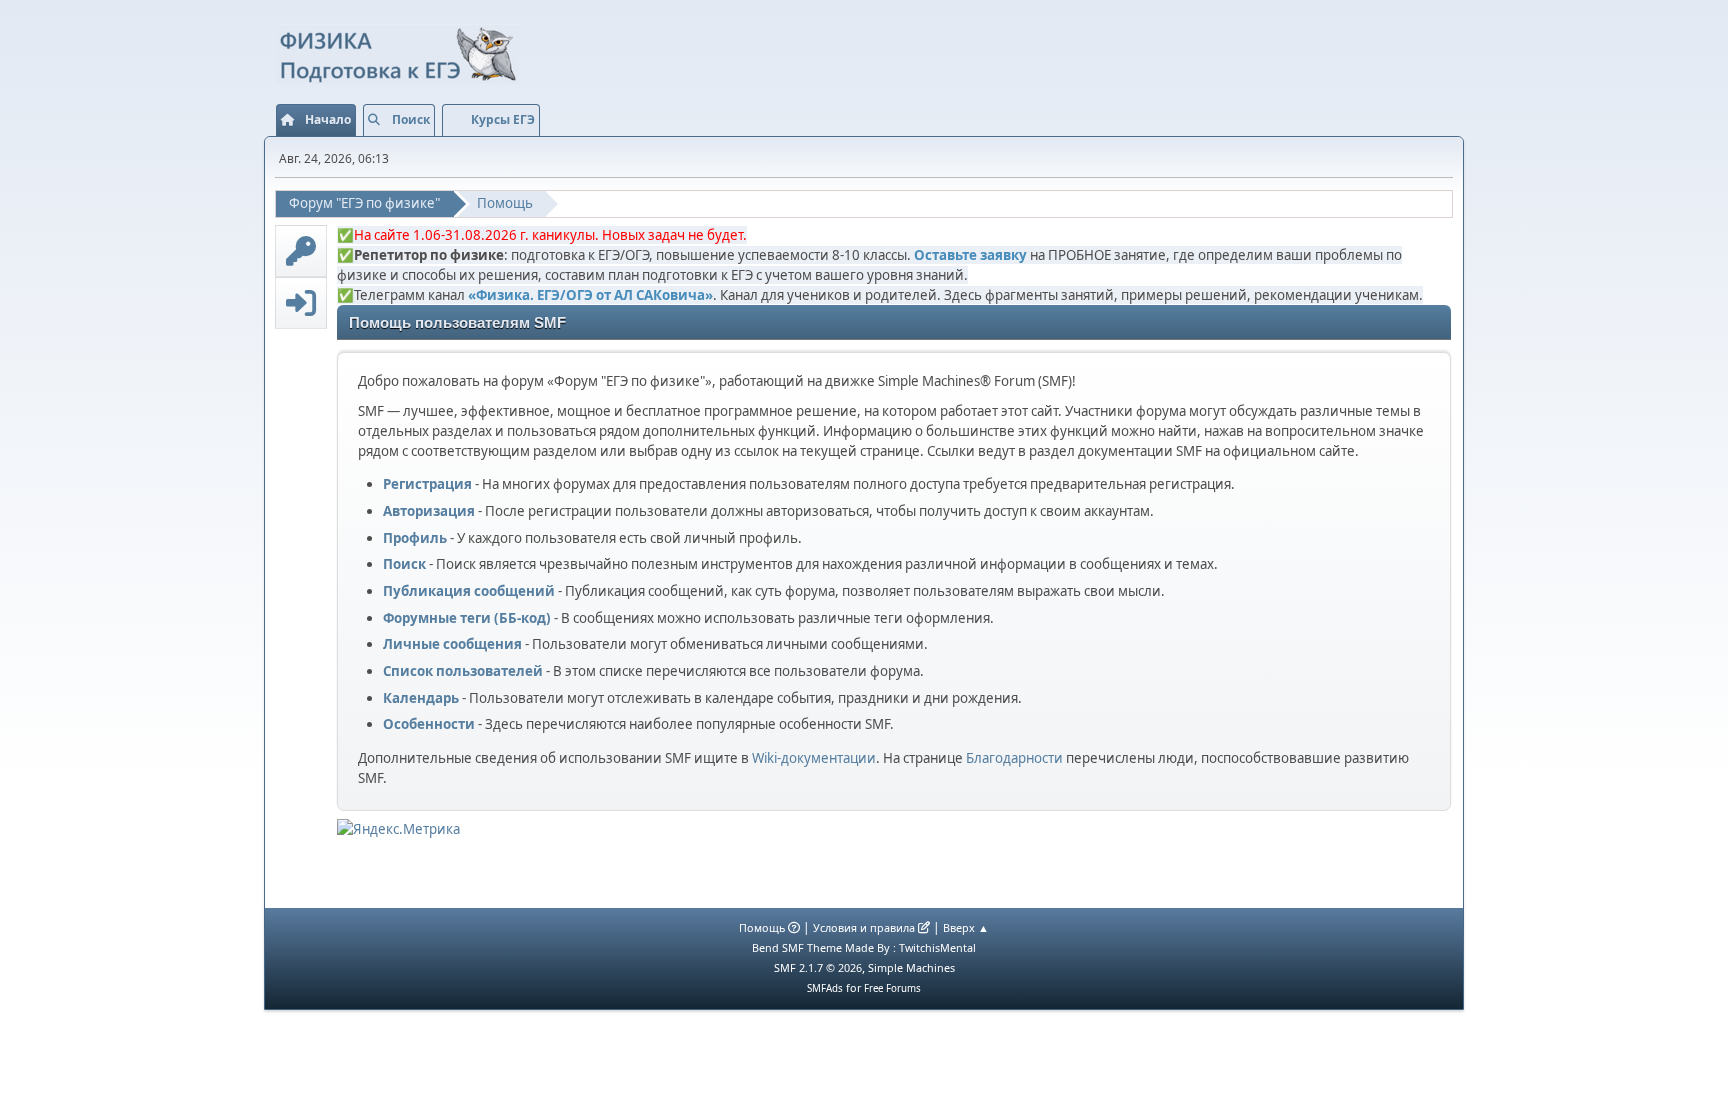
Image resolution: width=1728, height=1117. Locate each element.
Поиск (404, 564)
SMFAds (825, 988)
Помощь (762, 927)
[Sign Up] (301, 251)
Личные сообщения (452, 644)
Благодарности (1014, 758)
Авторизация (429, 511)
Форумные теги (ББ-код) (467, 618)
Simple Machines (911, 967)
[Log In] (301, 303)
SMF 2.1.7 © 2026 (818, 967)
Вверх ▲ (966, 927)
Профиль (415, 538)
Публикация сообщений (469, 591)
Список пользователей (463, 671)
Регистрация (427, 484)
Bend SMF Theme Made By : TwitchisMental (864, 947)
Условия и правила (864, 927)
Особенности (429, 724)
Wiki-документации (814, 758)
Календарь (421, 698)
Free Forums (892, 988)
